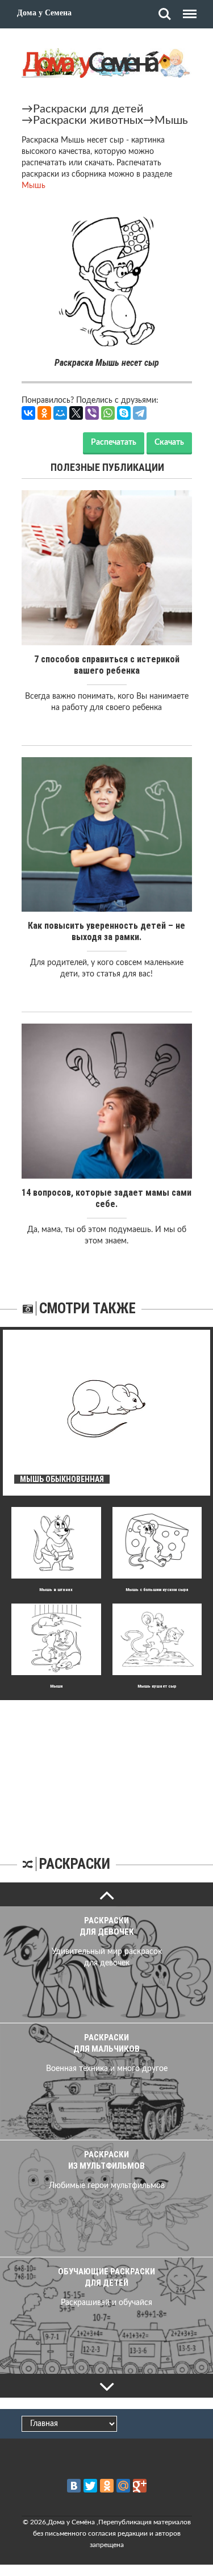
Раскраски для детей (88, 109)
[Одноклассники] (44, 413)
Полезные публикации (107, 467)
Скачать (169, 442)
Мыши (56, 1686)
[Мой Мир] (60, 413)
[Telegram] (140, 413)
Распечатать (114, 442)
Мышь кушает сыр (157, 1686)
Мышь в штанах (56, 1590)
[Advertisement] (107, 1771)
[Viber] (92, 413)
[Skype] (124, 413)
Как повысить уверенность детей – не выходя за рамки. (106, 931)
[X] (76, 413)
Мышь (171, 120)
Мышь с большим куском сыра (157, 1590)
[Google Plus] (140, 2486)
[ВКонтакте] (28, 413)
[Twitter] (90, 2486)
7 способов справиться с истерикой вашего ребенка (107, 665)
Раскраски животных (88, 120)
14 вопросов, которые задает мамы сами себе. (106, 1198)
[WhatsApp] (108, 413)
